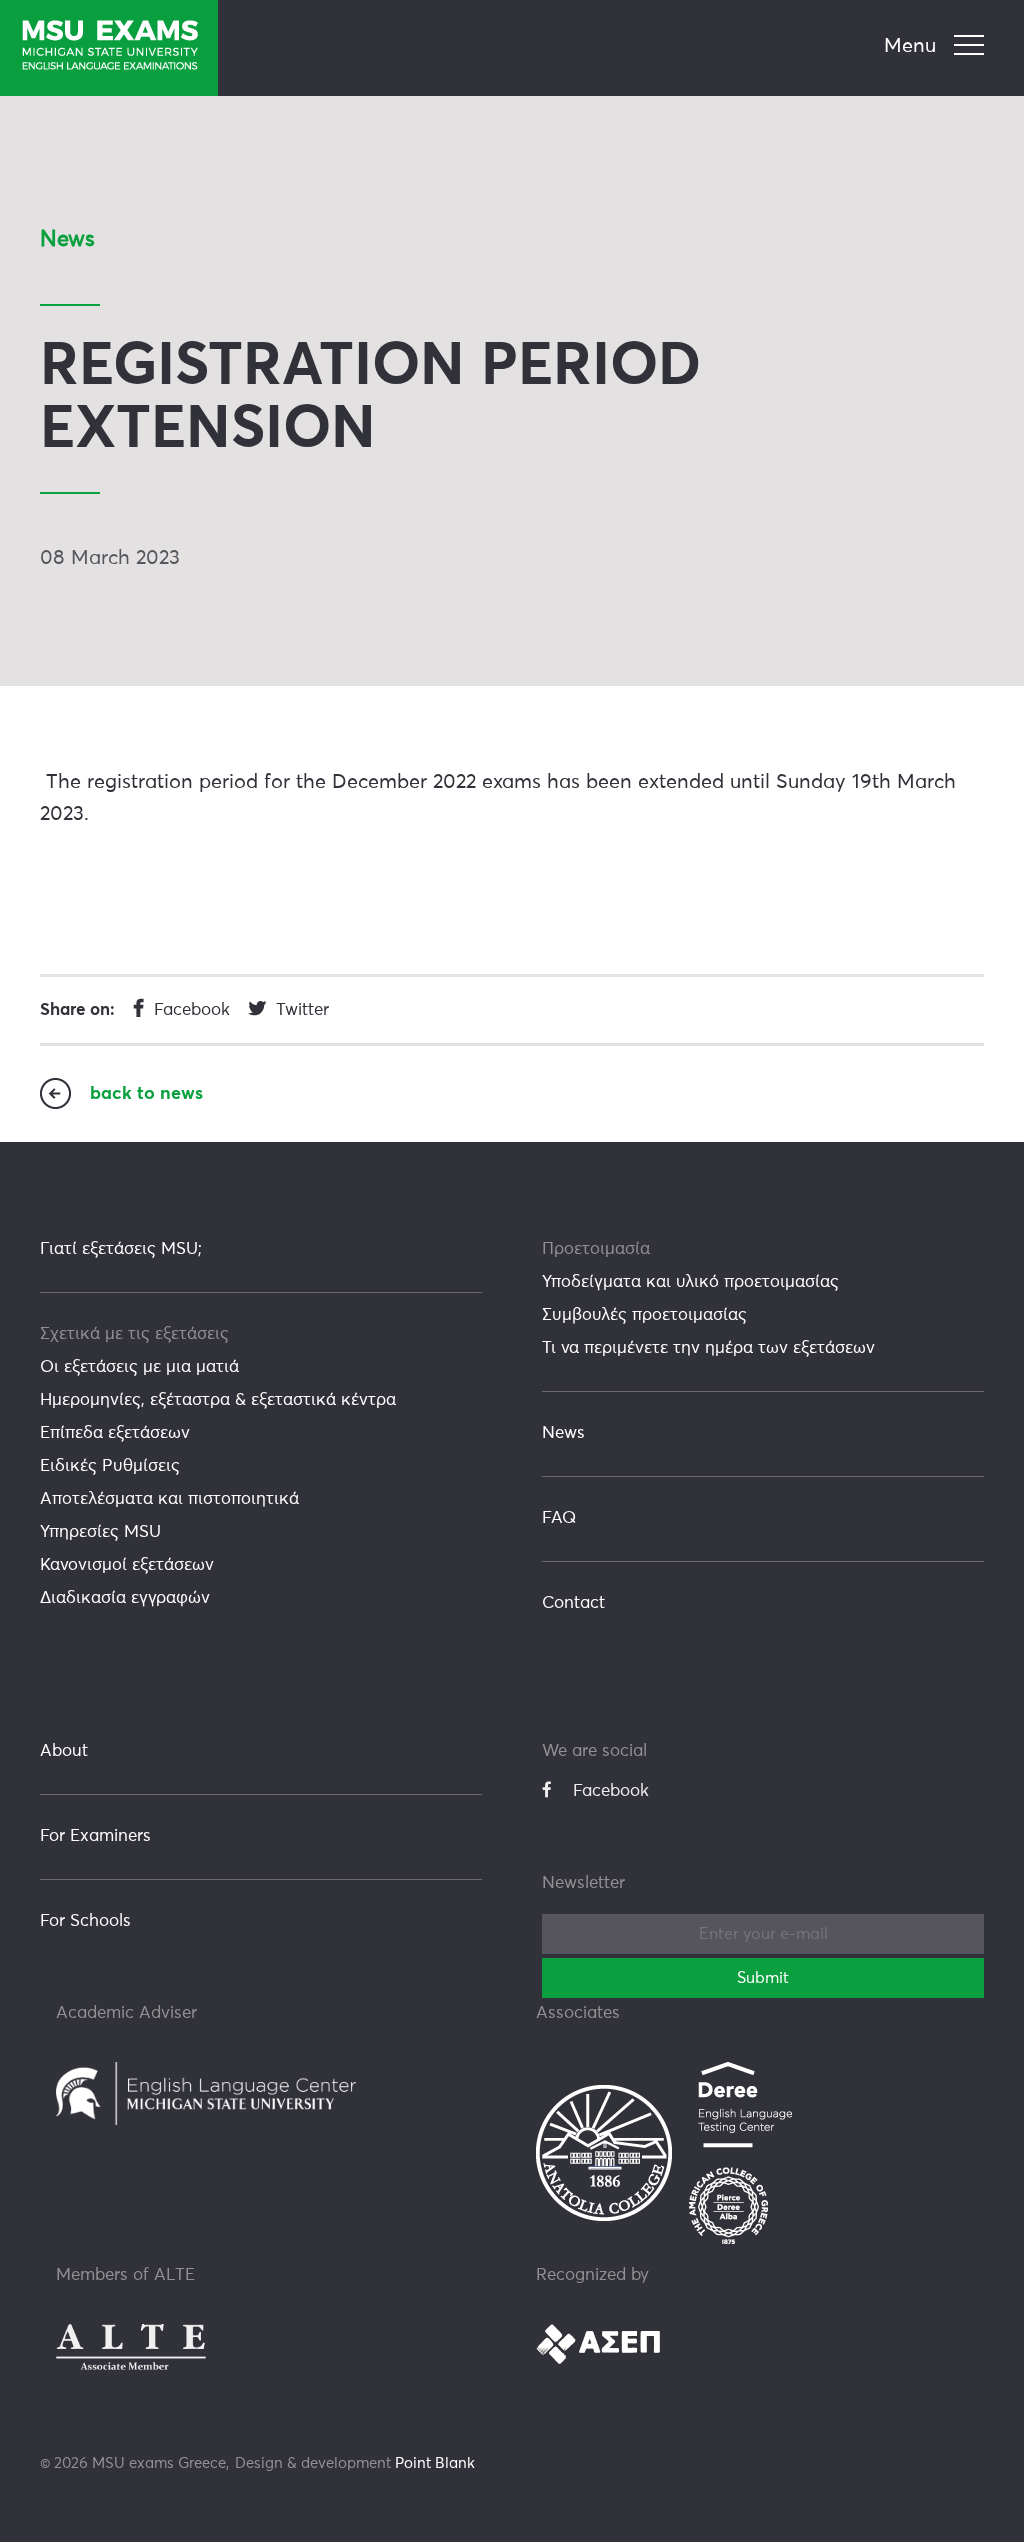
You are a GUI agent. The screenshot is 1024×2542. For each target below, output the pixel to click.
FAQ (559, 1518)
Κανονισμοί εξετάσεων (127, 1565)
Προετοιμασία (596, 1249)
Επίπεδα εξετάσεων (115, 1433)
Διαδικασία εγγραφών (125, 1598)
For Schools (85, 1921)
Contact (573, 1603)
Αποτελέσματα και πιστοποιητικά (169, 1499)
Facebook (611, 1791)
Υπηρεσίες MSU (100, 1532)
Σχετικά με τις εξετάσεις (134, 1334)
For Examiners (95, 1836)
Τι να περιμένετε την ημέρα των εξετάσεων (708, 1348)
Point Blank (435, 2463)
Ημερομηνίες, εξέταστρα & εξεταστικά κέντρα (218, 1400)
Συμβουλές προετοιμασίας (644, 1315)
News (563, 1433)
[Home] (109, 48)
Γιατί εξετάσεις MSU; (121, 1249)
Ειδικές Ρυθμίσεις (110, 1466)
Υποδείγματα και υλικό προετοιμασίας (690, 1282)
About (64, 1751)
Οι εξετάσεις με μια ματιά (139, 1367)
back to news (146, 1094)
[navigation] (936, 47)
